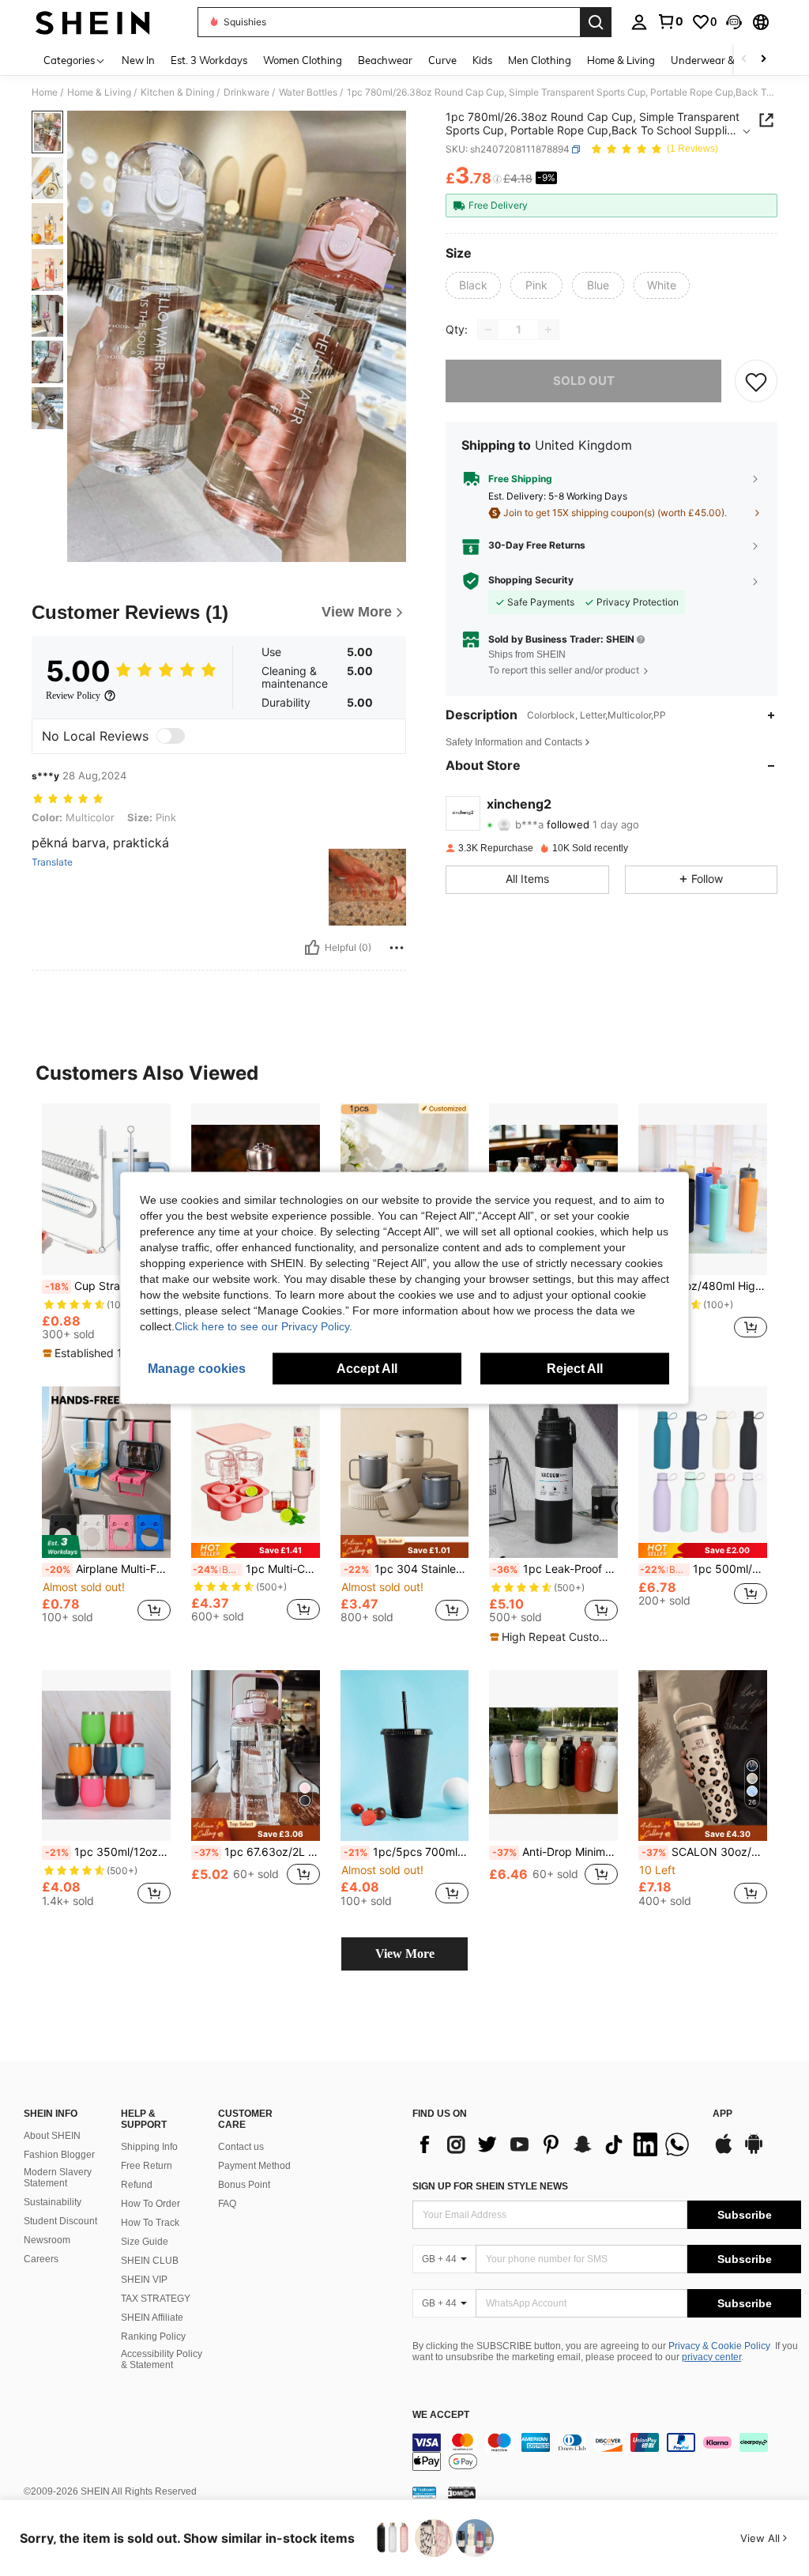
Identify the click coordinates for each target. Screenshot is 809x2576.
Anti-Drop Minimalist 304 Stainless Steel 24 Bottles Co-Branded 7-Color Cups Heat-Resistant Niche (555, 1852)
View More (405, 1954)
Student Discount (60, 2221)
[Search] (596, 22)
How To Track (150, 2223)
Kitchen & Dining (177, 92)
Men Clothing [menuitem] (540, 60)
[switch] (171, 736)
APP (722, 2114)
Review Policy (73, 696)
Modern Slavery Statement (58, 2178)
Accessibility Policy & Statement (162, 2359)
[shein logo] (93, 22)
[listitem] (106, 1232)
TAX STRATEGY (156, 2299)
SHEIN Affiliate (152, 2318)
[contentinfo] (607, 2452)
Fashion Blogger (59, 2155)
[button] (734, 22)
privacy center (711, 2357)
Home (45, 92)
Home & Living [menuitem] (621, 60)
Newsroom (47, 2240)
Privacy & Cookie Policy (719, 2346)
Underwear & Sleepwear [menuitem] (729, 60)
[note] (104, 1353)
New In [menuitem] (138, 60)
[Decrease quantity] (488, 330)
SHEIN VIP (144, 2280)
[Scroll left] (744, 60)
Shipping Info (149, 2147)
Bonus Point (244, 2185)
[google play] (754, 2152)
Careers (41, 2259)
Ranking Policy (153, 2337)
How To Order (151, 2204)
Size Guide (145, 2242)
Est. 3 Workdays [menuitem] (209, 60)
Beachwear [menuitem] (385, 60)
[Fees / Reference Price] (497, 179)
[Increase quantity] (548, 330)
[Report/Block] (397, 948)
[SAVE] (756, 381)
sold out (584, 381)
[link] (670, 21)
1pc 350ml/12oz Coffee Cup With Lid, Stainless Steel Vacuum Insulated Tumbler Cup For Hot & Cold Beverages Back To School (108, 1852)
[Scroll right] (763, 60)
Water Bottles (308, 92)
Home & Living (99, 92)
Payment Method (254, 2166)
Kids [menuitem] (482, 60)
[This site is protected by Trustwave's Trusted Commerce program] (424, 2492)
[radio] (473, 285)
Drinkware (246, 92)
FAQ (227, 2204)
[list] (555, 2144)
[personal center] (639, 22)
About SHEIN (52, 2136)
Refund (137, 2185)
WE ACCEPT (441, 2415)
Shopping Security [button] (531, 580)
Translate (52, 862)
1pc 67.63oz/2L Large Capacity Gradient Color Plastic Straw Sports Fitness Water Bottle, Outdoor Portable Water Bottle (257, 1852)
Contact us (241, 2147)
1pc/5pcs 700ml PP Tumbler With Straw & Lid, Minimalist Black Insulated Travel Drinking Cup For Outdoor (406, 1852)
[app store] (724, 2152)
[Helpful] (312, 948)
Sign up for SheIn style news (490, 2186)
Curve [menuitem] (442, 60)
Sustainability (53, 2202)
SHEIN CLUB (150, 2261)
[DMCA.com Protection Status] (462, 2492)
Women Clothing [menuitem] (303, 60)
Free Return (147, 2166)
